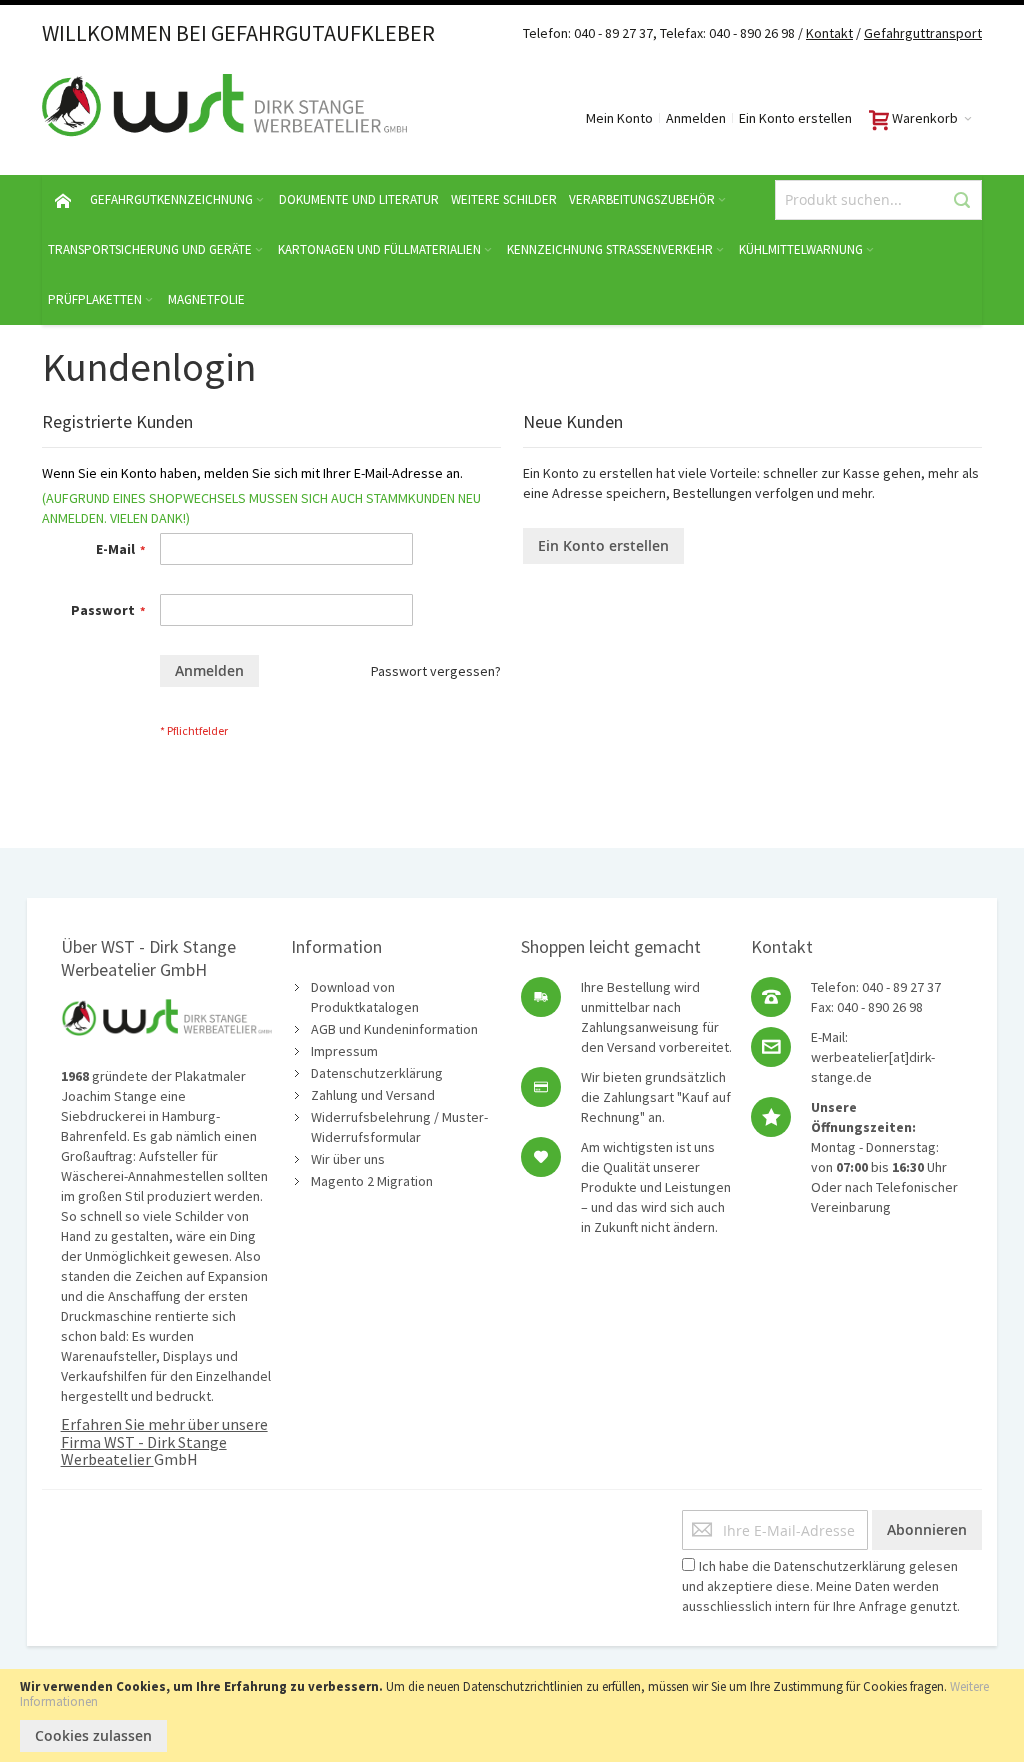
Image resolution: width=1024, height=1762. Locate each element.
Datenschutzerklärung (377, 1073)
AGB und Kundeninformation (394, 1029)
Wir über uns (348, 1159)
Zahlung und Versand (373, 1095)
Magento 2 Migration (372, 1181)
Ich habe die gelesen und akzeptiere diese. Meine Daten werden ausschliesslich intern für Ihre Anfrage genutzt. (821, 1586)
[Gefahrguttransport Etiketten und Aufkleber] (862, 33)
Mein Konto (619, 118)
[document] (512, 1715)
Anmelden (696, 118)
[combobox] (878, 200)
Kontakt (829, 33)
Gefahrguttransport (923, 33)
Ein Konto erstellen (795, 118)
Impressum (344, 1051)
